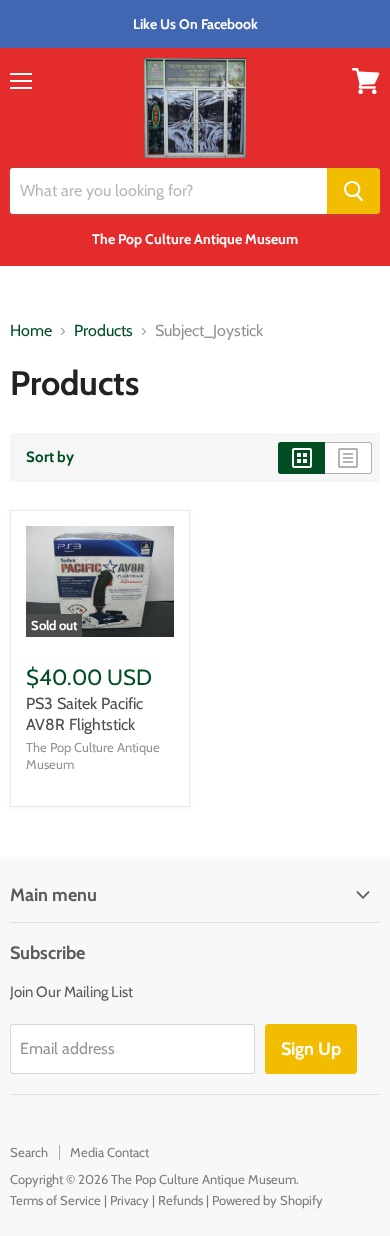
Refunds (180, 1200)
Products (103, 331)
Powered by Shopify (267, 1200)
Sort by (50, 457)
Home (31, 331)
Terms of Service (55, 1200)
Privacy (129, 1200)
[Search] (353, 191)
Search (29, 1152)
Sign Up (311, 1049)
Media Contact (109, 1152)
